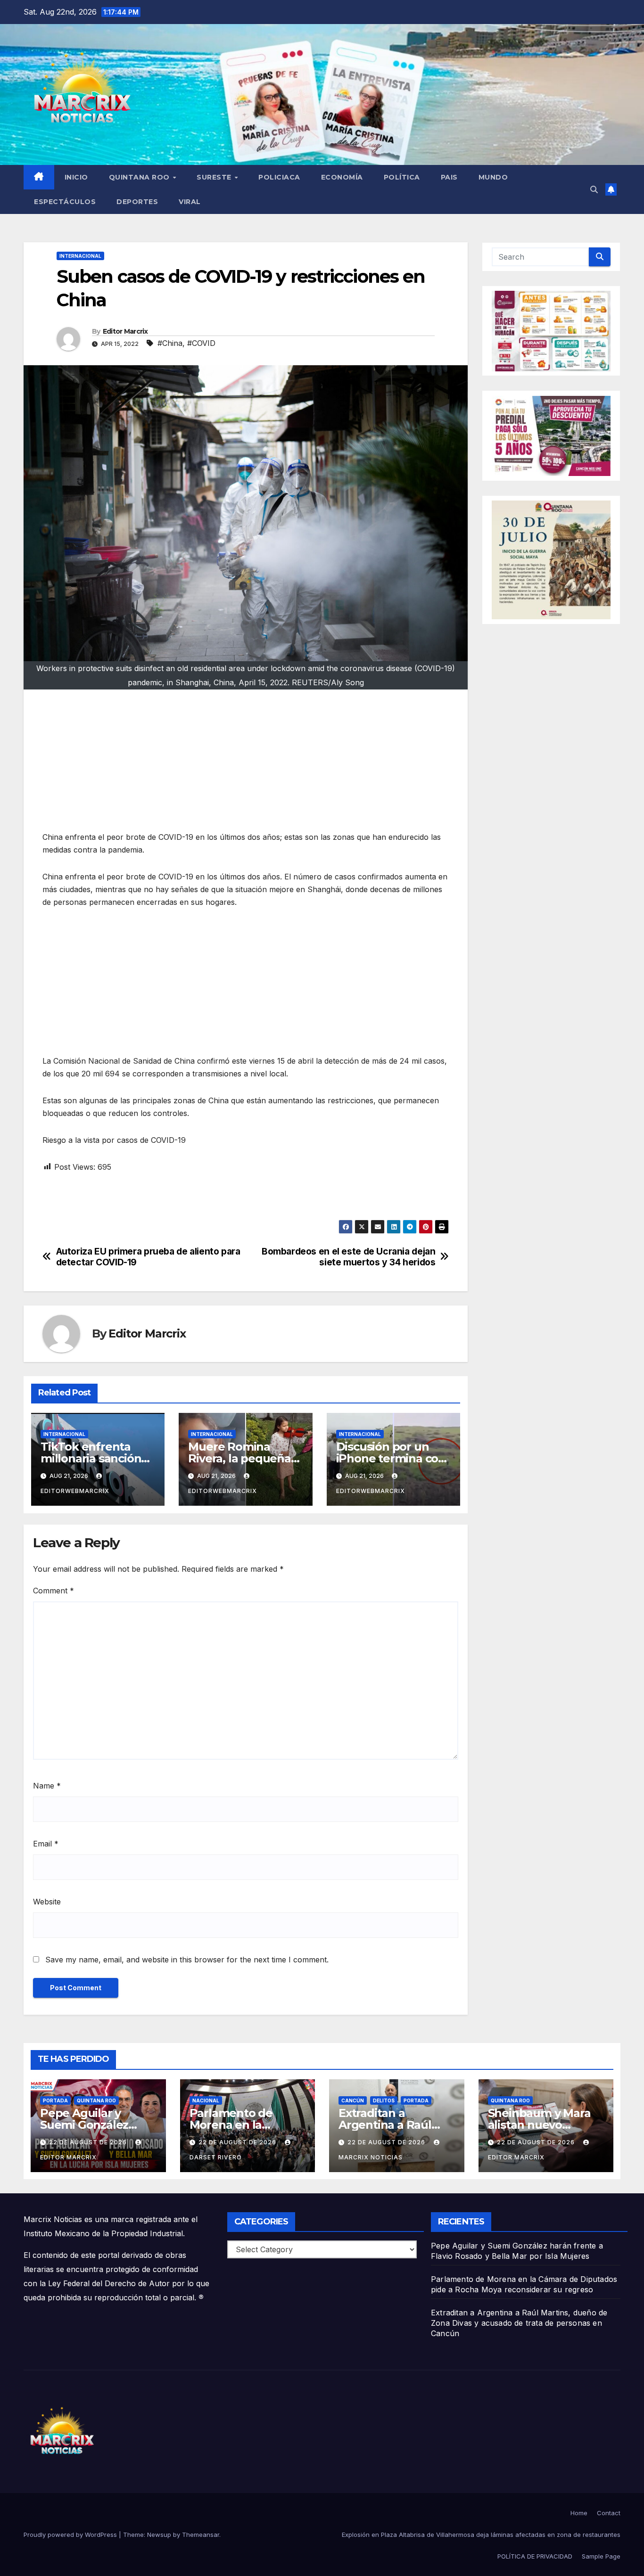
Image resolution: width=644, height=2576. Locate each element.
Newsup (159, 2535)
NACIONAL (206, 2100)
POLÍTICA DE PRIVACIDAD (535, 2556)
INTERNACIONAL (80, 256)
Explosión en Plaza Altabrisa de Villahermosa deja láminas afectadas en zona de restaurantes (481, 2535)
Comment (54, 1591)
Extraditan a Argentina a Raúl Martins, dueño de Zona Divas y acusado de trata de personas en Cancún (519, 2323)
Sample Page (601, 2556)
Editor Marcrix (125, 331)
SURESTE (215, 177)
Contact (609, 2513)
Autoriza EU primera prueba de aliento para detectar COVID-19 (148, 1257)
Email (46, 1844)
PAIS (449, 177)
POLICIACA (279, 177)
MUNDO (493, 177)
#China (170, 343)
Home (579, 2513)
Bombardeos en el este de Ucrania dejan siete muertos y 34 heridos (348, 1257)
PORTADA (55, 2100)
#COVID (201, 343)
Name (47, 1786)
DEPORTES (137, 202)
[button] (594, 189)
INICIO (76, 177)
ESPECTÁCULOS (65, 202)
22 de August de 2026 (89, 2142)
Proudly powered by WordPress (71, 2535)
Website (47, 1902)
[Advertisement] (246, 765)
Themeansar (201, 2535)
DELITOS (384, 2100)
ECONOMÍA (342, 177)
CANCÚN (353, 2100)
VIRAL (190, 202)
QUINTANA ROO (140, 177)
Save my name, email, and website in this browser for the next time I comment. (187, 1960)
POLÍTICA (402, 177)
